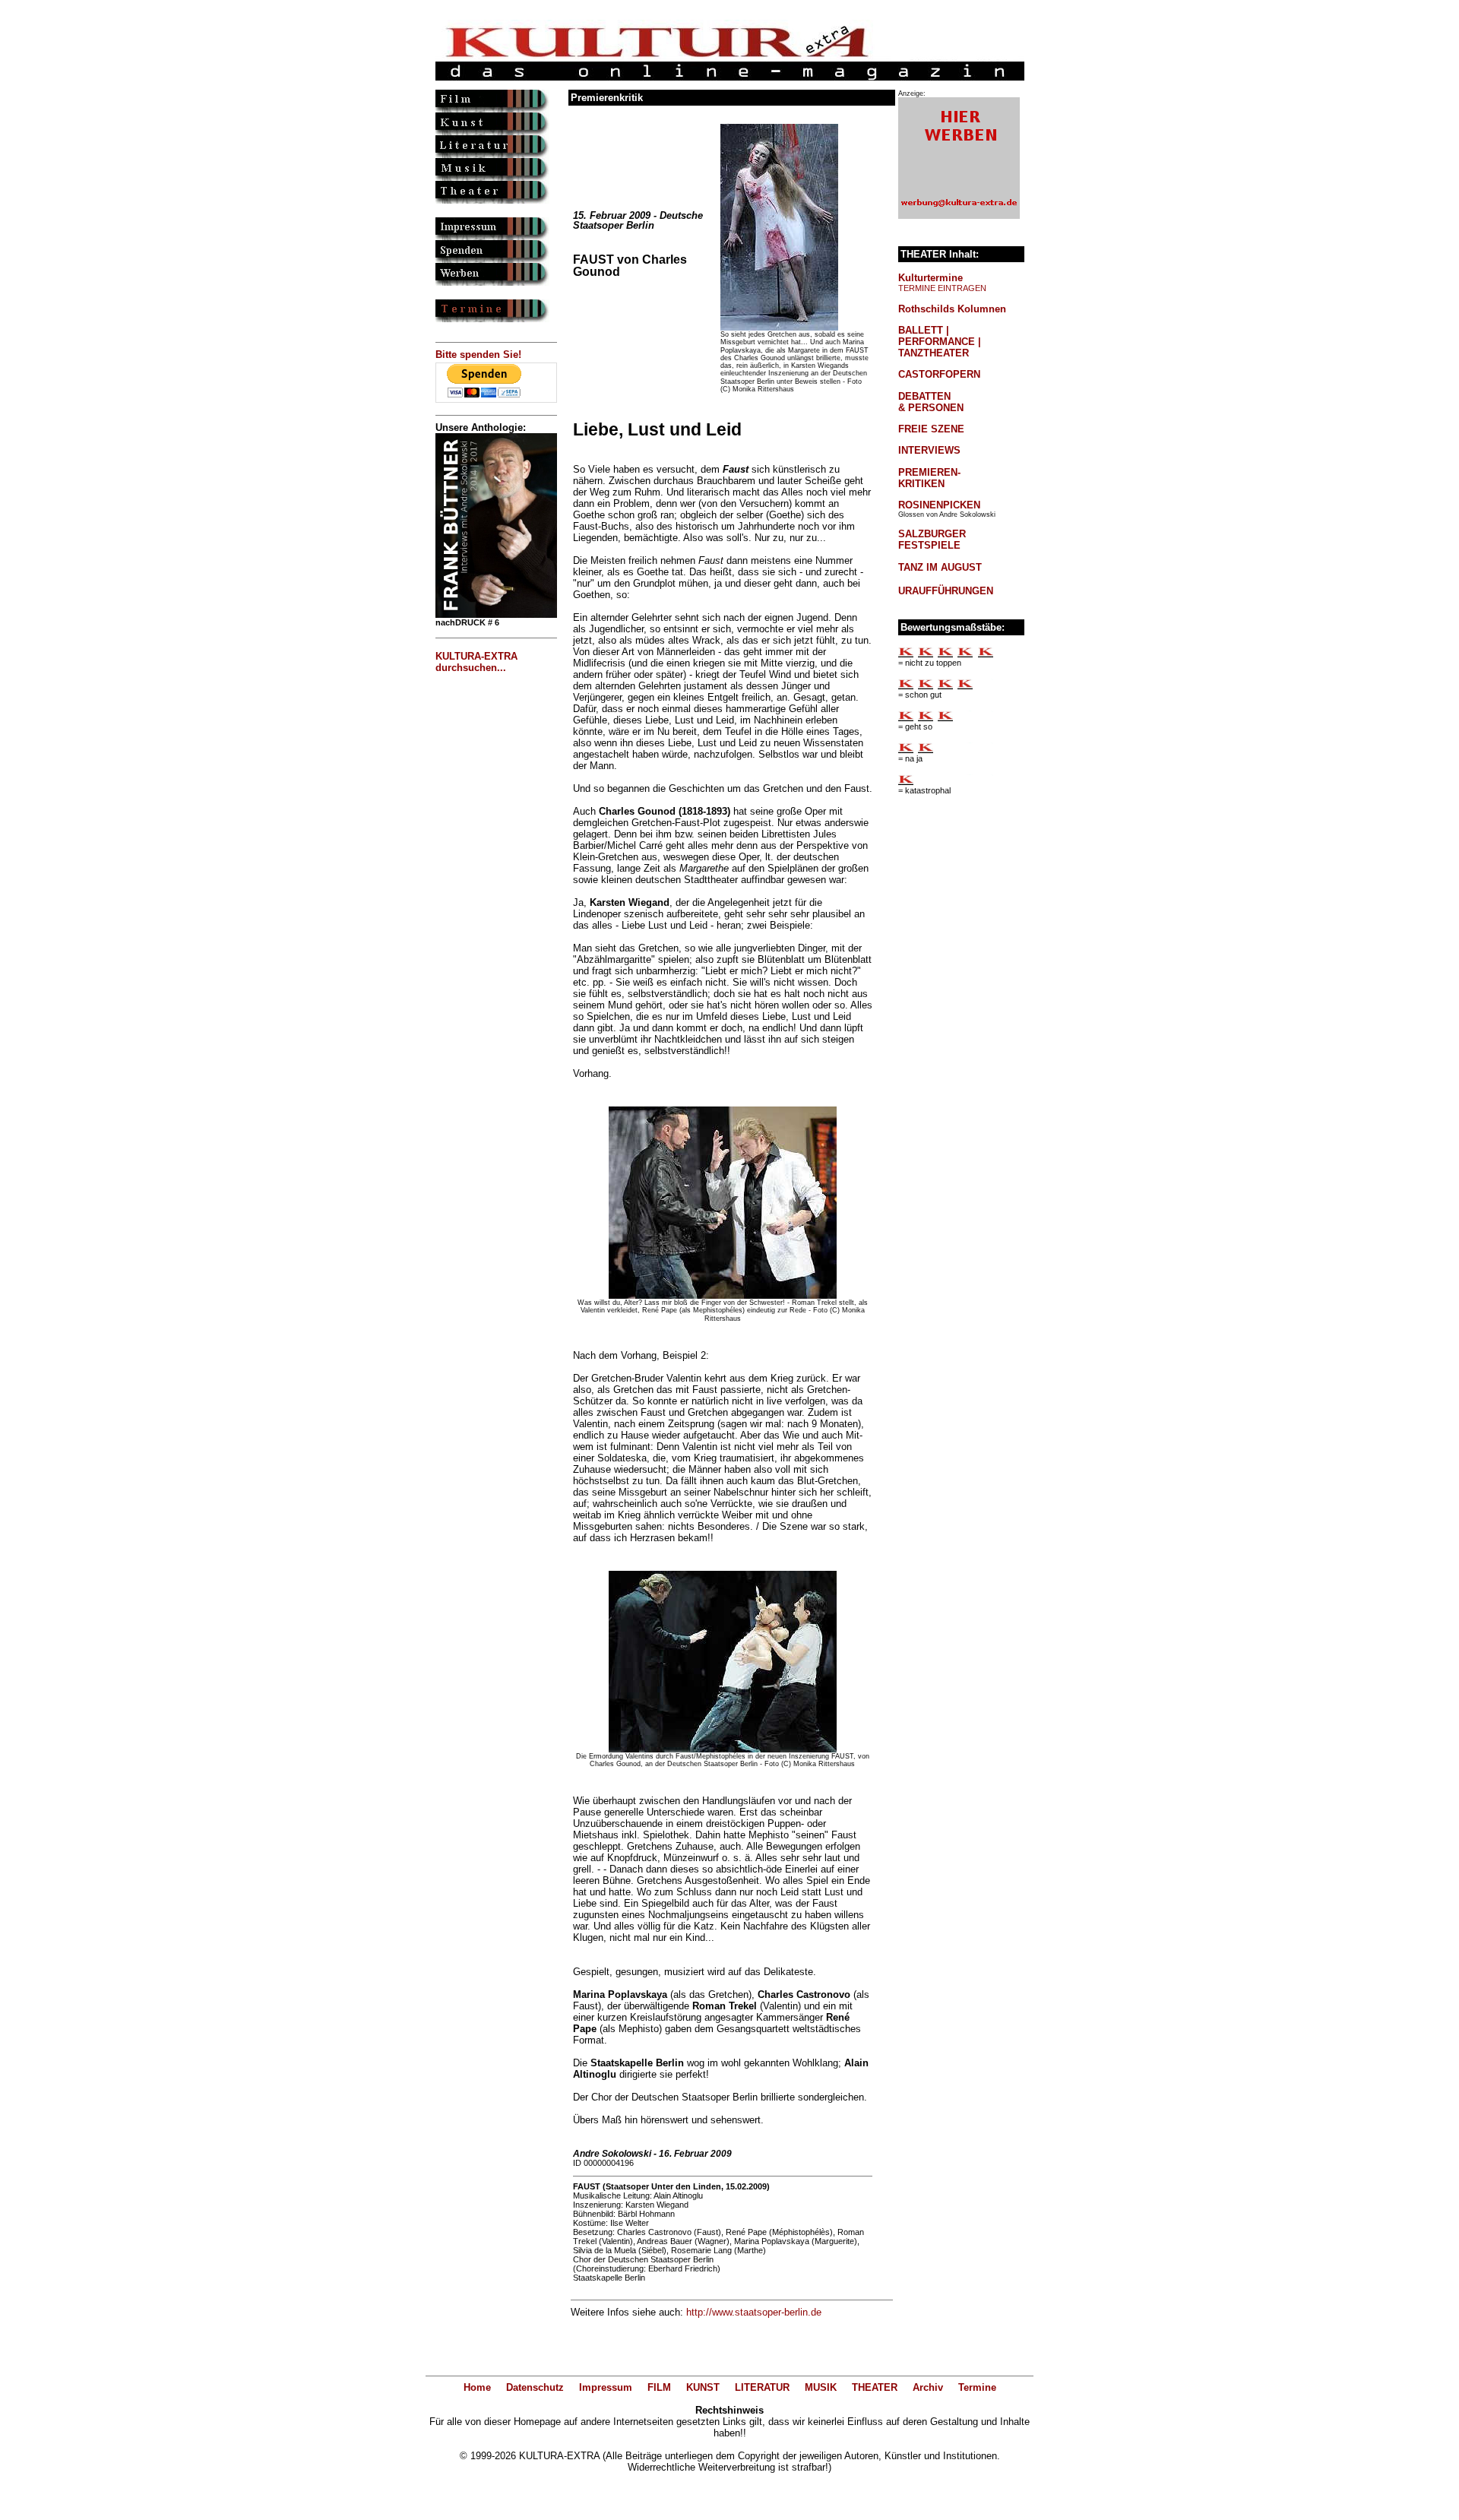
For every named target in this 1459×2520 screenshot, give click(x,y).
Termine (977, 2387)
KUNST (703, 2387)
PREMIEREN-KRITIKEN (929, 478)
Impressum (606, 2387)
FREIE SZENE (931, 429)
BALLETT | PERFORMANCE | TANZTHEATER (940, 342)
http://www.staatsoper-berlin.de (754, 2312)
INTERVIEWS (929, 450)
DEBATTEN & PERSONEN (931, 402)
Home (477, 2387)
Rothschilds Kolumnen (952, 309)
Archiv (928, 2387)
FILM (659, 2387)
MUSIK (821, 2387)
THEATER (875, 2387)
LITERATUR (762, 2387)
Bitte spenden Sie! (478, 355)
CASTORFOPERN (939, 374)
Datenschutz (535, 2387)
